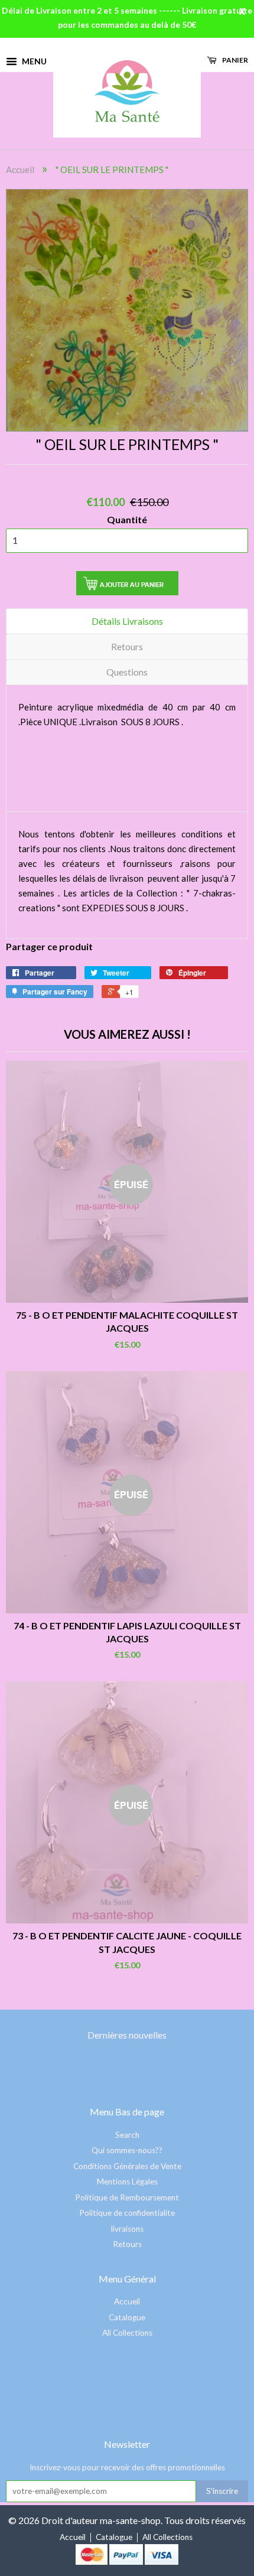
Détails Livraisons (127, 621)
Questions (127, 672)
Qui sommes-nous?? (127, 2150)
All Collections (127, 2333)
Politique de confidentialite (127, 2213)
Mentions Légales (127, 2182)
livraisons (127, 2229)
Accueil (20, 169)
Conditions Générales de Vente (127, 2166)
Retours (127, 646)
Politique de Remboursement (127, 2197)
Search (127, 2135)
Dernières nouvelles (127, 2035)
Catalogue (127, 2317)
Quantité (127, 519)
